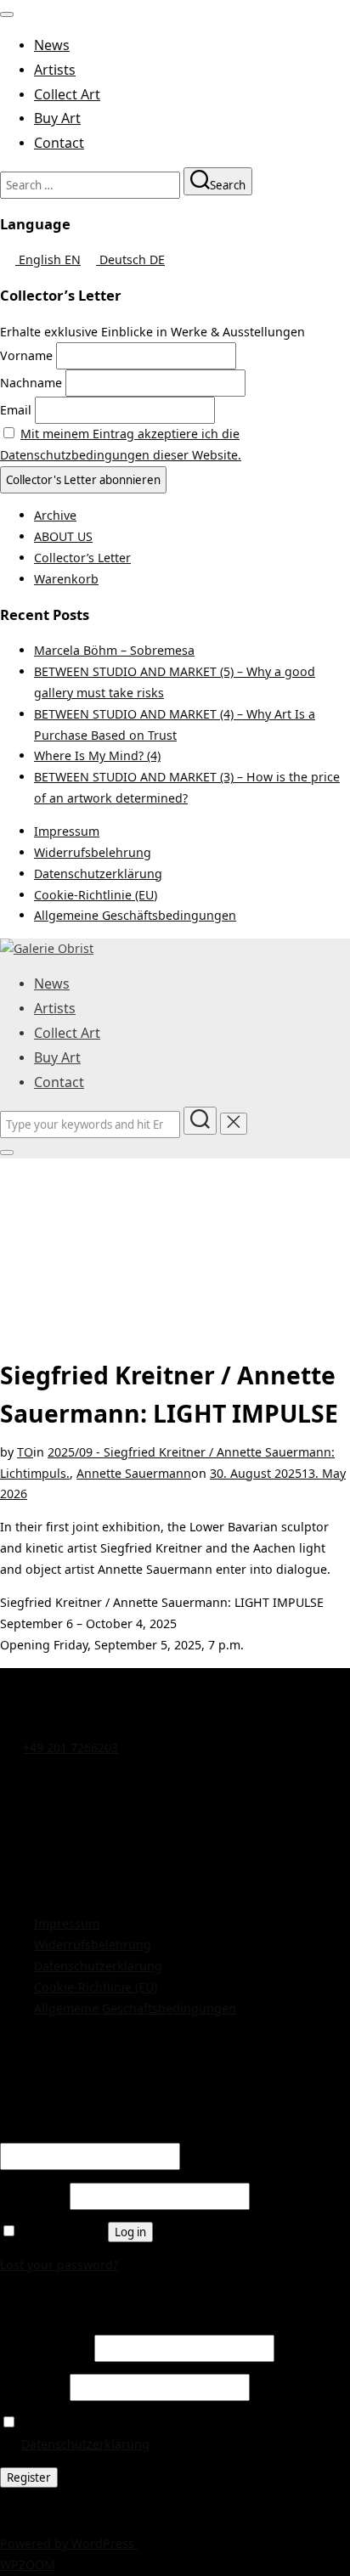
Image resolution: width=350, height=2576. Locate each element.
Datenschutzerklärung (98, 874)
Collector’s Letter (82, 558)
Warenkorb (66, 579)
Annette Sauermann (134, 1473)
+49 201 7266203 (71, 1747)
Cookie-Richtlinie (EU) (96, 895)
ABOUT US (63, 536)
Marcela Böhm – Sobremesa (114, 650)
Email (16, 410)
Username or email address (85, 2132)
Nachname (31, 383)
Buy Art (57, 118)
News (52, 45)
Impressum (67, 831)
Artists (55, 70)
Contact (59, 143)
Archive (55, 515)
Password (33, 2196)
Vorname (26, 355)
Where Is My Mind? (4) (97, 755)
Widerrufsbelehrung (93, 852)
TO (25, 1452)
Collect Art (67, 94)
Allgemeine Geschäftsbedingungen (135, 915)
